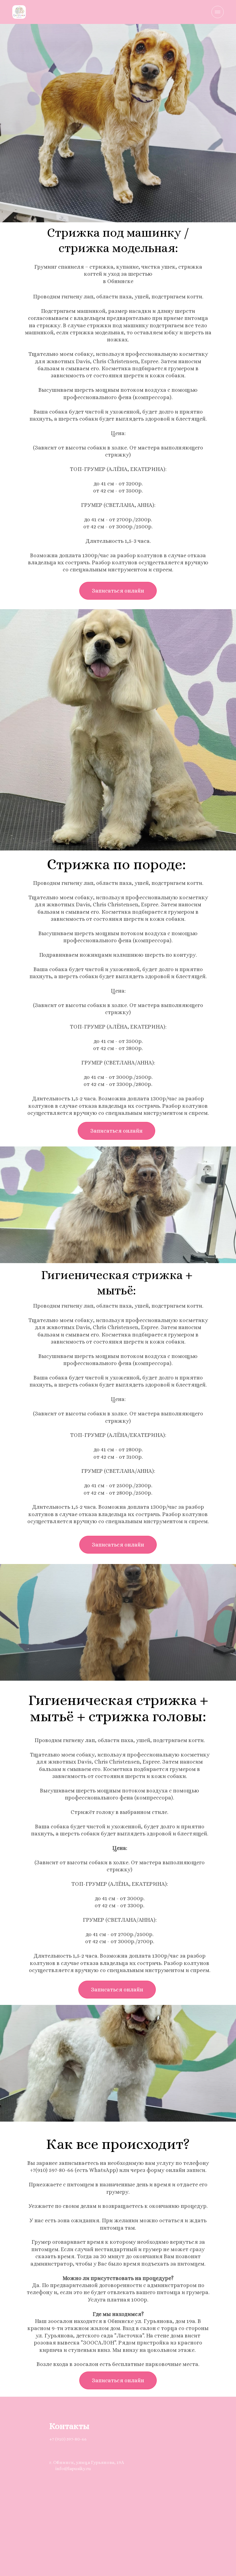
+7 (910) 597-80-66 (68, 2439)
